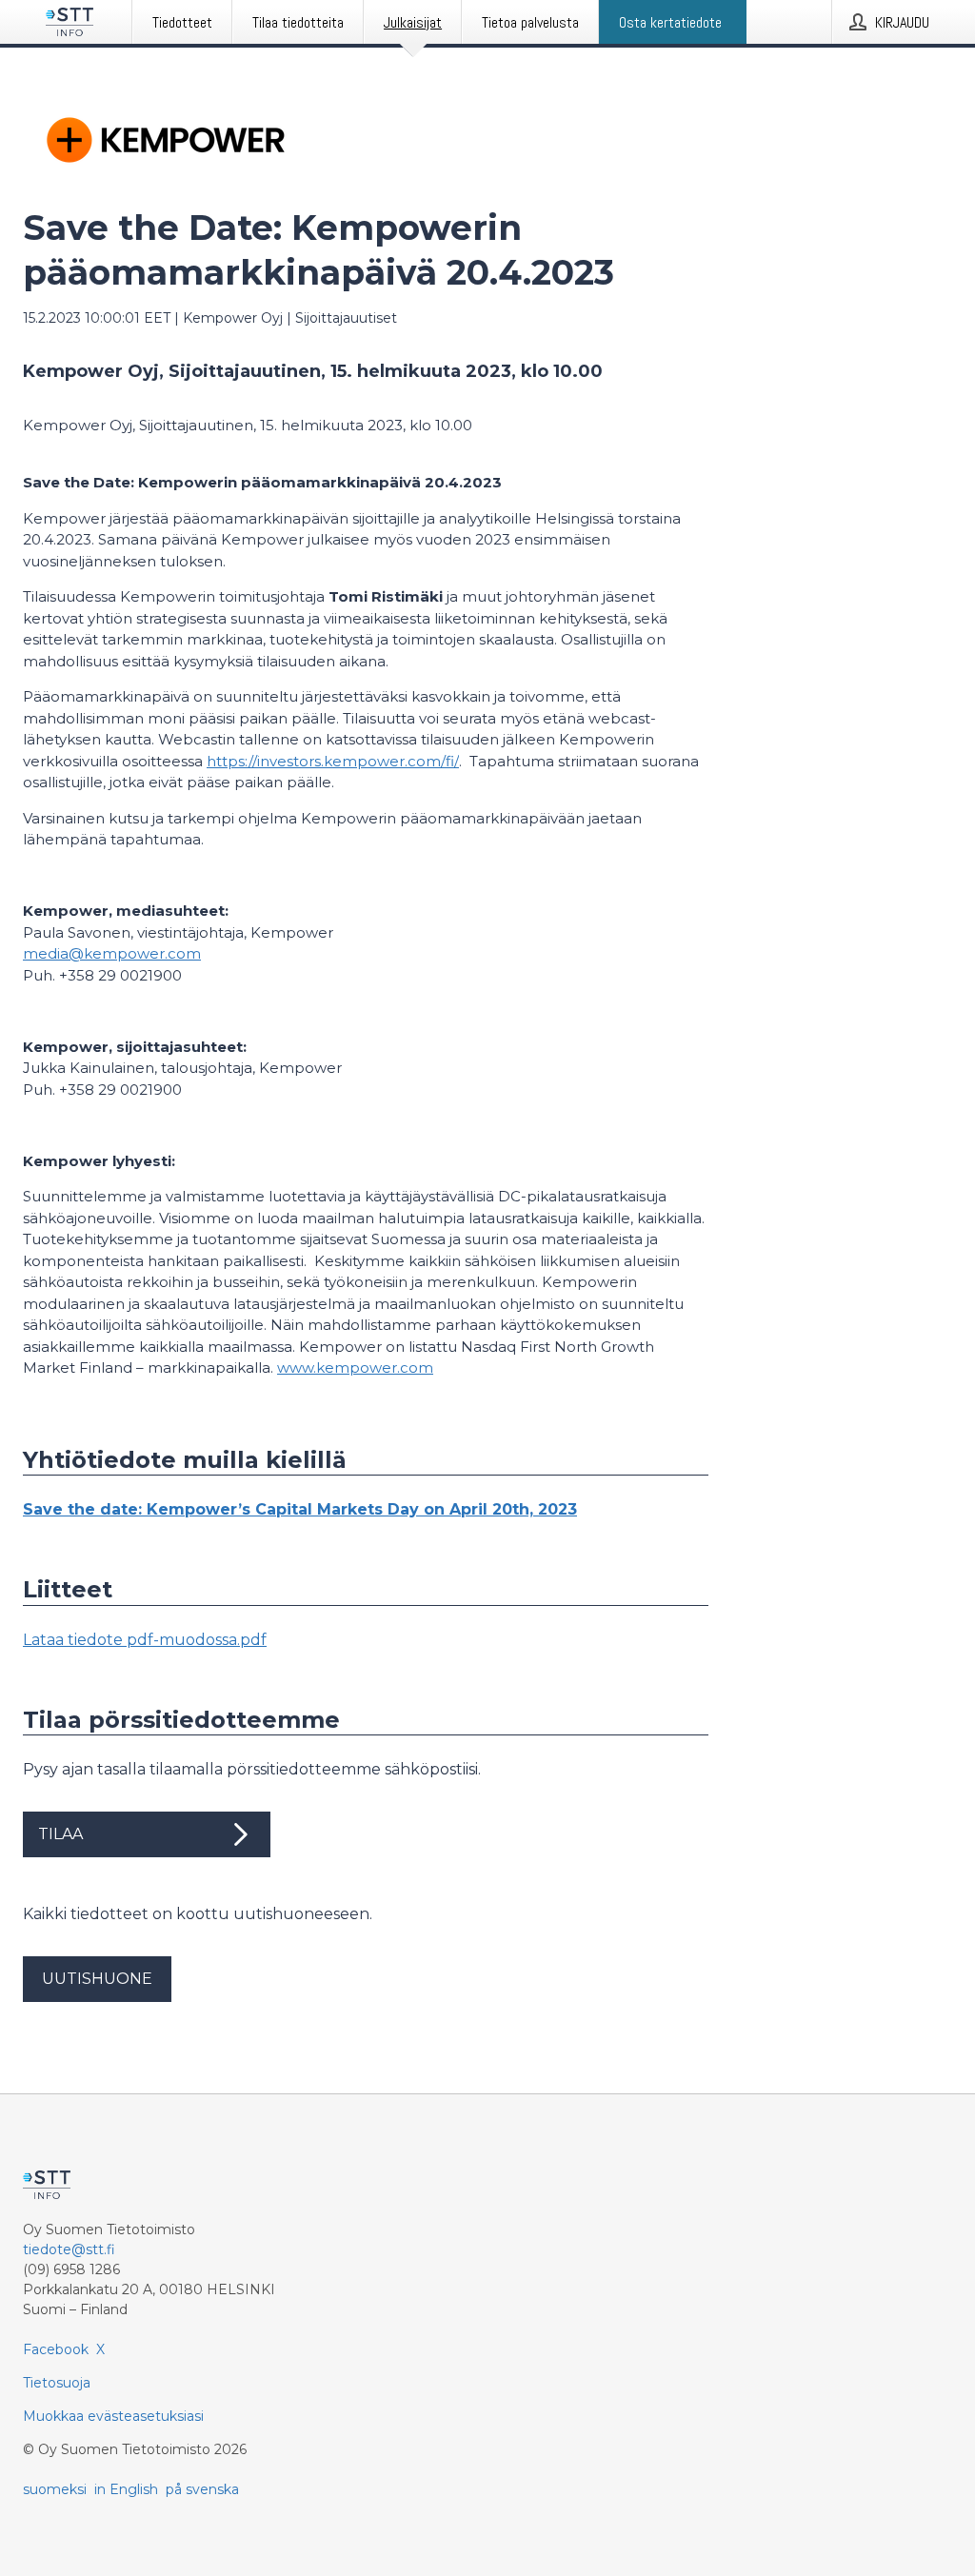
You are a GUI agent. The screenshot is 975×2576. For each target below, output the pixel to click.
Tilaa (60, 1834)
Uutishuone (97, 1979)
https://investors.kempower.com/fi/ (333, 761)
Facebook (56, 2349)
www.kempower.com (355, 1367)
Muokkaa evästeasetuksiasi (113, 2416)
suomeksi (55, 2489)
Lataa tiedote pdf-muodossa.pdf (145, 1640)
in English (126, 2489)
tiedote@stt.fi (69, 2249)
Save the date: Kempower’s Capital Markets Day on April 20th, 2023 (300, 1509)
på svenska (202, 2489)
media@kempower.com (112, 953)
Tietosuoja (57, 2383)
